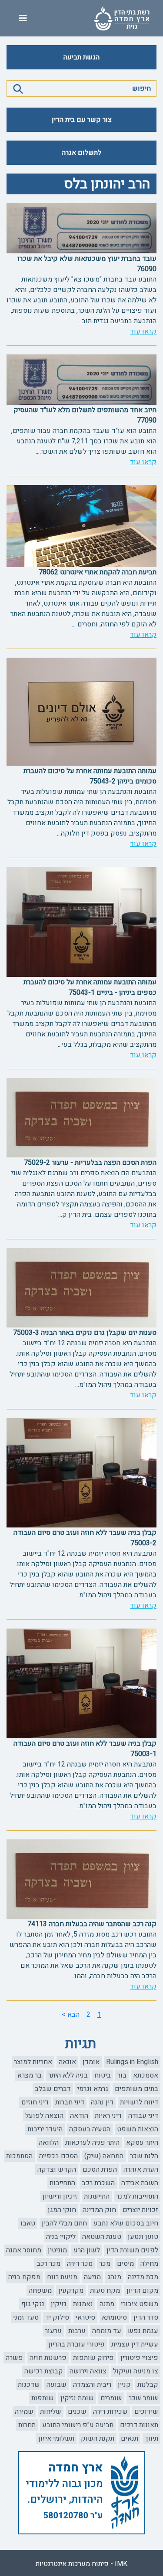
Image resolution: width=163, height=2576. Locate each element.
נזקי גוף (33, 2304)
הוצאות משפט (138, 2129)
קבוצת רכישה (44, 2371)
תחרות (27, 2425)
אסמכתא (146, 2075)
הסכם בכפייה (58, 2156)
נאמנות (83, 2304)
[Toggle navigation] (23, 18)
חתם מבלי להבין (64, 2223)
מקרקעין (71, 2291)
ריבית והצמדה (92, 2385)
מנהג (114, 2277)
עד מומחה (107, 2331)
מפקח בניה (24, 2277)
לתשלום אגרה (81, 153)
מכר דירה (80, 2264)
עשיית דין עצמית (135, 2344)
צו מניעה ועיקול (136, 2371)
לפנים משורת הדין (132, 2250)
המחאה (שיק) (104, 2156)
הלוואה (49, 2143)
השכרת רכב (98, 2183)
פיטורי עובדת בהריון (77, 2344)
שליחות (51, 2412)
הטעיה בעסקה (90, 2129)
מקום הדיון (142, 2291)
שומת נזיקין (77, 2398)
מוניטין (57, 2250)
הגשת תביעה (81, 57)
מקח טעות (105, 2291)
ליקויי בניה (61, 2237)
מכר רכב (48, 2264)
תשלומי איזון (56, 2438)
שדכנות (29, 2385)
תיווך (151, 2438)
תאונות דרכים (139, 2425)
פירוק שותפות (93, 2358)
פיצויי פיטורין (139, 2358)
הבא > (71, 2015)
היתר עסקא (142, 2143)
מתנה (107, 2304)
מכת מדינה (143, 2277)
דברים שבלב (53, 2089)
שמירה (24, 2412)
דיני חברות (70, 2102)
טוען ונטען (143, 2237)
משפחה (40, 2291)
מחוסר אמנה (24, 2250)
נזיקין (59, 2304)
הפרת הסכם (100, 2170)
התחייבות (62, 2183)
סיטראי (85, 2317)
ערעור (53, 2331)
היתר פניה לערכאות (92, 2143)
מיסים (125, 2264)
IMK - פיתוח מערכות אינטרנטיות (81, 2564)
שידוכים (146, 2412)
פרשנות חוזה (48, 2358)
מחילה (149, 2264)
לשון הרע (87, 2250)
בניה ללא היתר (68, 2075)
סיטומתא (114, 2317)
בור (122, 2075)
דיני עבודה (143, 2116)
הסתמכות (19, 2156)
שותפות (43, 2398)
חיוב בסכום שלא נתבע (126, 2223)
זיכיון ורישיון (60, 2196)
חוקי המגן (62, 2210)
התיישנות (97, 2196)
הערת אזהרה (141, 2170)
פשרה (14, 2358)
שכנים (77, 2412)
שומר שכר (143, 2398)
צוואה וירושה (88, 2371)
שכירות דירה (110, 2412)
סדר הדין (146, 2317)
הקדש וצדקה (57, 2170)
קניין (124, 2385)
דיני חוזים (35, 2102)
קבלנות (148, 2385)
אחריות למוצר (33, 2062)
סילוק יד (57, 2317)
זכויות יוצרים (140, 2210)
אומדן (91, 2062)
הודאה (79, 2116)
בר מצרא (30, 2075)
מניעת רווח (62, 2277)
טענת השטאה (102, 2237)
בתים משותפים (136, 2089)
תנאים (130, 2438)
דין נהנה (102, 2102)
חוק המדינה (99, 2210)
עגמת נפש (143, 2331)
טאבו (28, 2223)
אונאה (67, 2062)
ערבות (77, 2331)
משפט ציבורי (140, 2304)
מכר (105, 2264)
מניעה (92, 2277)
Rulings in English (132, 2062)
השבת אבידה (140, 2183)
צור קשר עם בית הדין (82, 120)
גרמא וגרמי (93, 2089)
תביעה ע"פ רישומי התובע (78, 2425)
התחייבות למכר (137, 2196)
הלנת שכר (144, 2156)
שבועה (57, 2385)
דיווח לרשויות (139, 2102)
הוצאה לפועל (44, 2116)
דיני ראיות (108, 2116)
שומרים (111, 2398)
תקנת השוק (98, 2438)
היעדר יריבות (45, 2129)
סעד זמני (26, 2317)
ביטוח (103, 2075)
